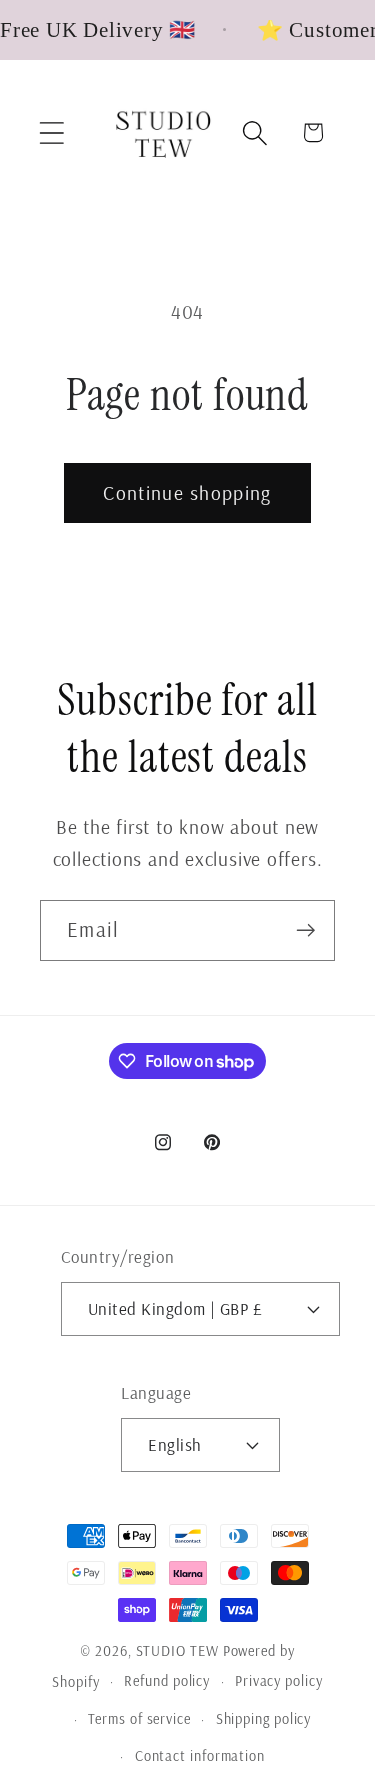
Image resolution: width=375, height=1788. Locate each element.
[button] (51, 132)
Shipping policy (264, 1719)
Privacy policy (279, 1681)
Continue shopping (187, 492)
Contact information (200, 1756)
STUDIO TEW (177, 1651)
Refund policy (167, 1681)
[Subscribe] (305, 930)
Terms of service (139, 1719)
